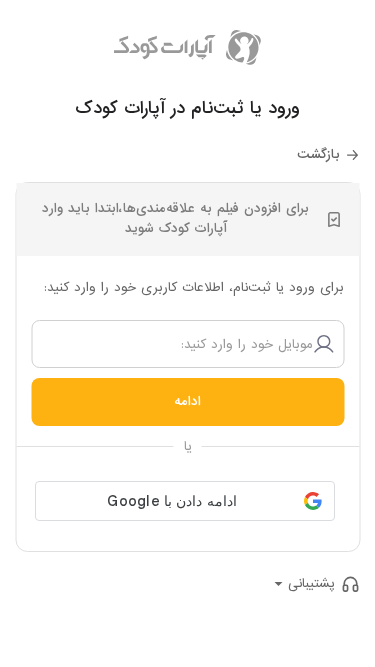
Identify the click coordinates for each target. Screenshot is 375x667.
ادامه (187, 401)
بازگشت (318, 154)
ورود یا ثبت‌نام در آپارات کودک (187, 108)
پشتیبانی (311, 583)
